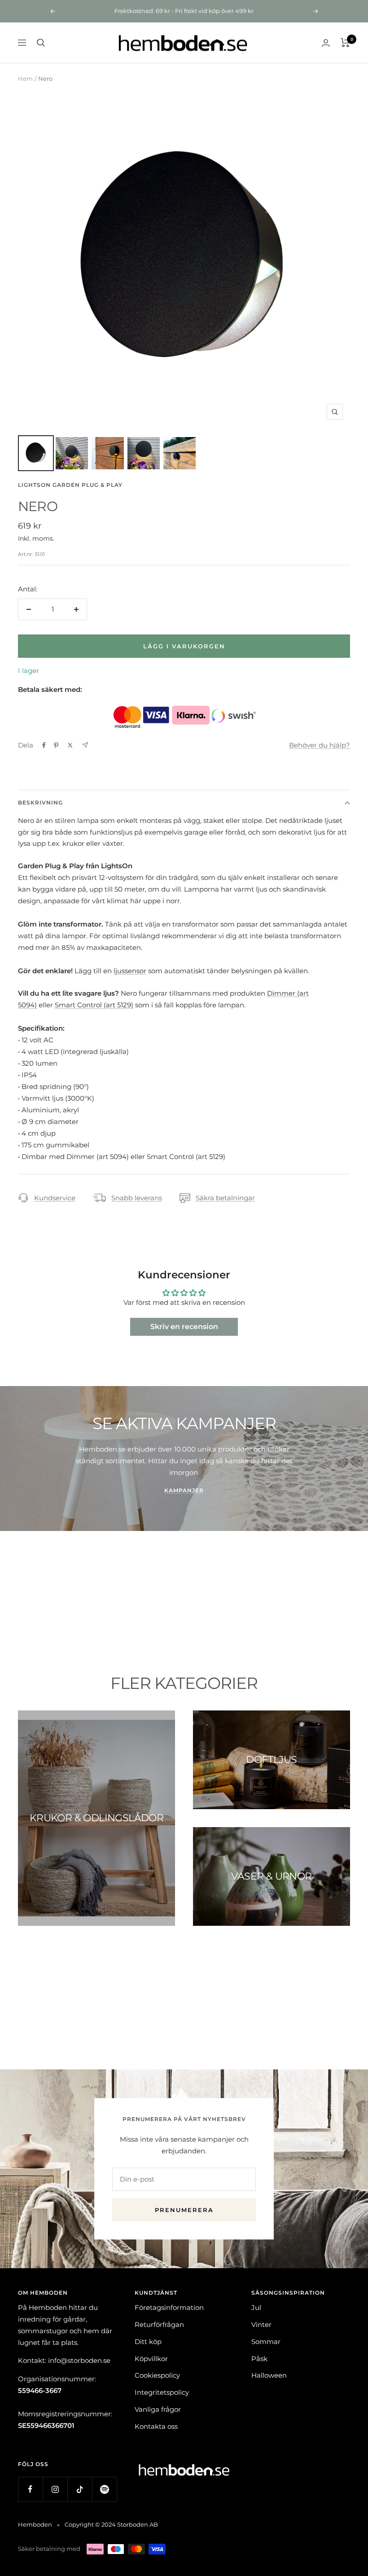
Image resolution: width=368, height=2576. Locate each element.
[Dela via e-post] (85, 745)
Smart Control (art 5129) (94, 1005)
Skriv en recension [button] (184, 1327)
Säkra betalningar (225, 1198)
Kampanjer (184, 1490)
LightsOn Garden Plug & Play (70, 485)
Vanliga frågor (158, 2409)
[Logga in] (326, 43)
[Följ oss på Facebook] (30, 2489)
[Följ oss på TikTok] (80, 2489)
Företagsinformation (169, 2307)
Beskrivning (40, 803)
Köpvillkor (151, 2359)
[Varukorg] (345, 43)
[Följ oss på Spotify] (104, 2489)
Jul (256, 2307)
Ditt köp (148, 2342)
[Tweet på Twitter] (70, 745)
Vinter (261, 2325)
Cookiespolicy (157, 2375)
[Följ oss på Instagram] (55, 2489)
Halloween (269, 2375)
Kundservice (55, 1198)
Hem (25, 79)
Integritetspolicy (162, 2392)
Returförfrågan (159, 2325)
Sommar (266, 2342)
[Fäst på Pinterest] (56, 745)
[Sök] (41, 43)
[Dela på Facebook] (44, 745)
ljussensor (130, 971)
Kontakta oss (156, 2426)
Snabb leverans (137, 1198)
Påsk (259, 2359)
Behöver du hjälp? (320, 745)
